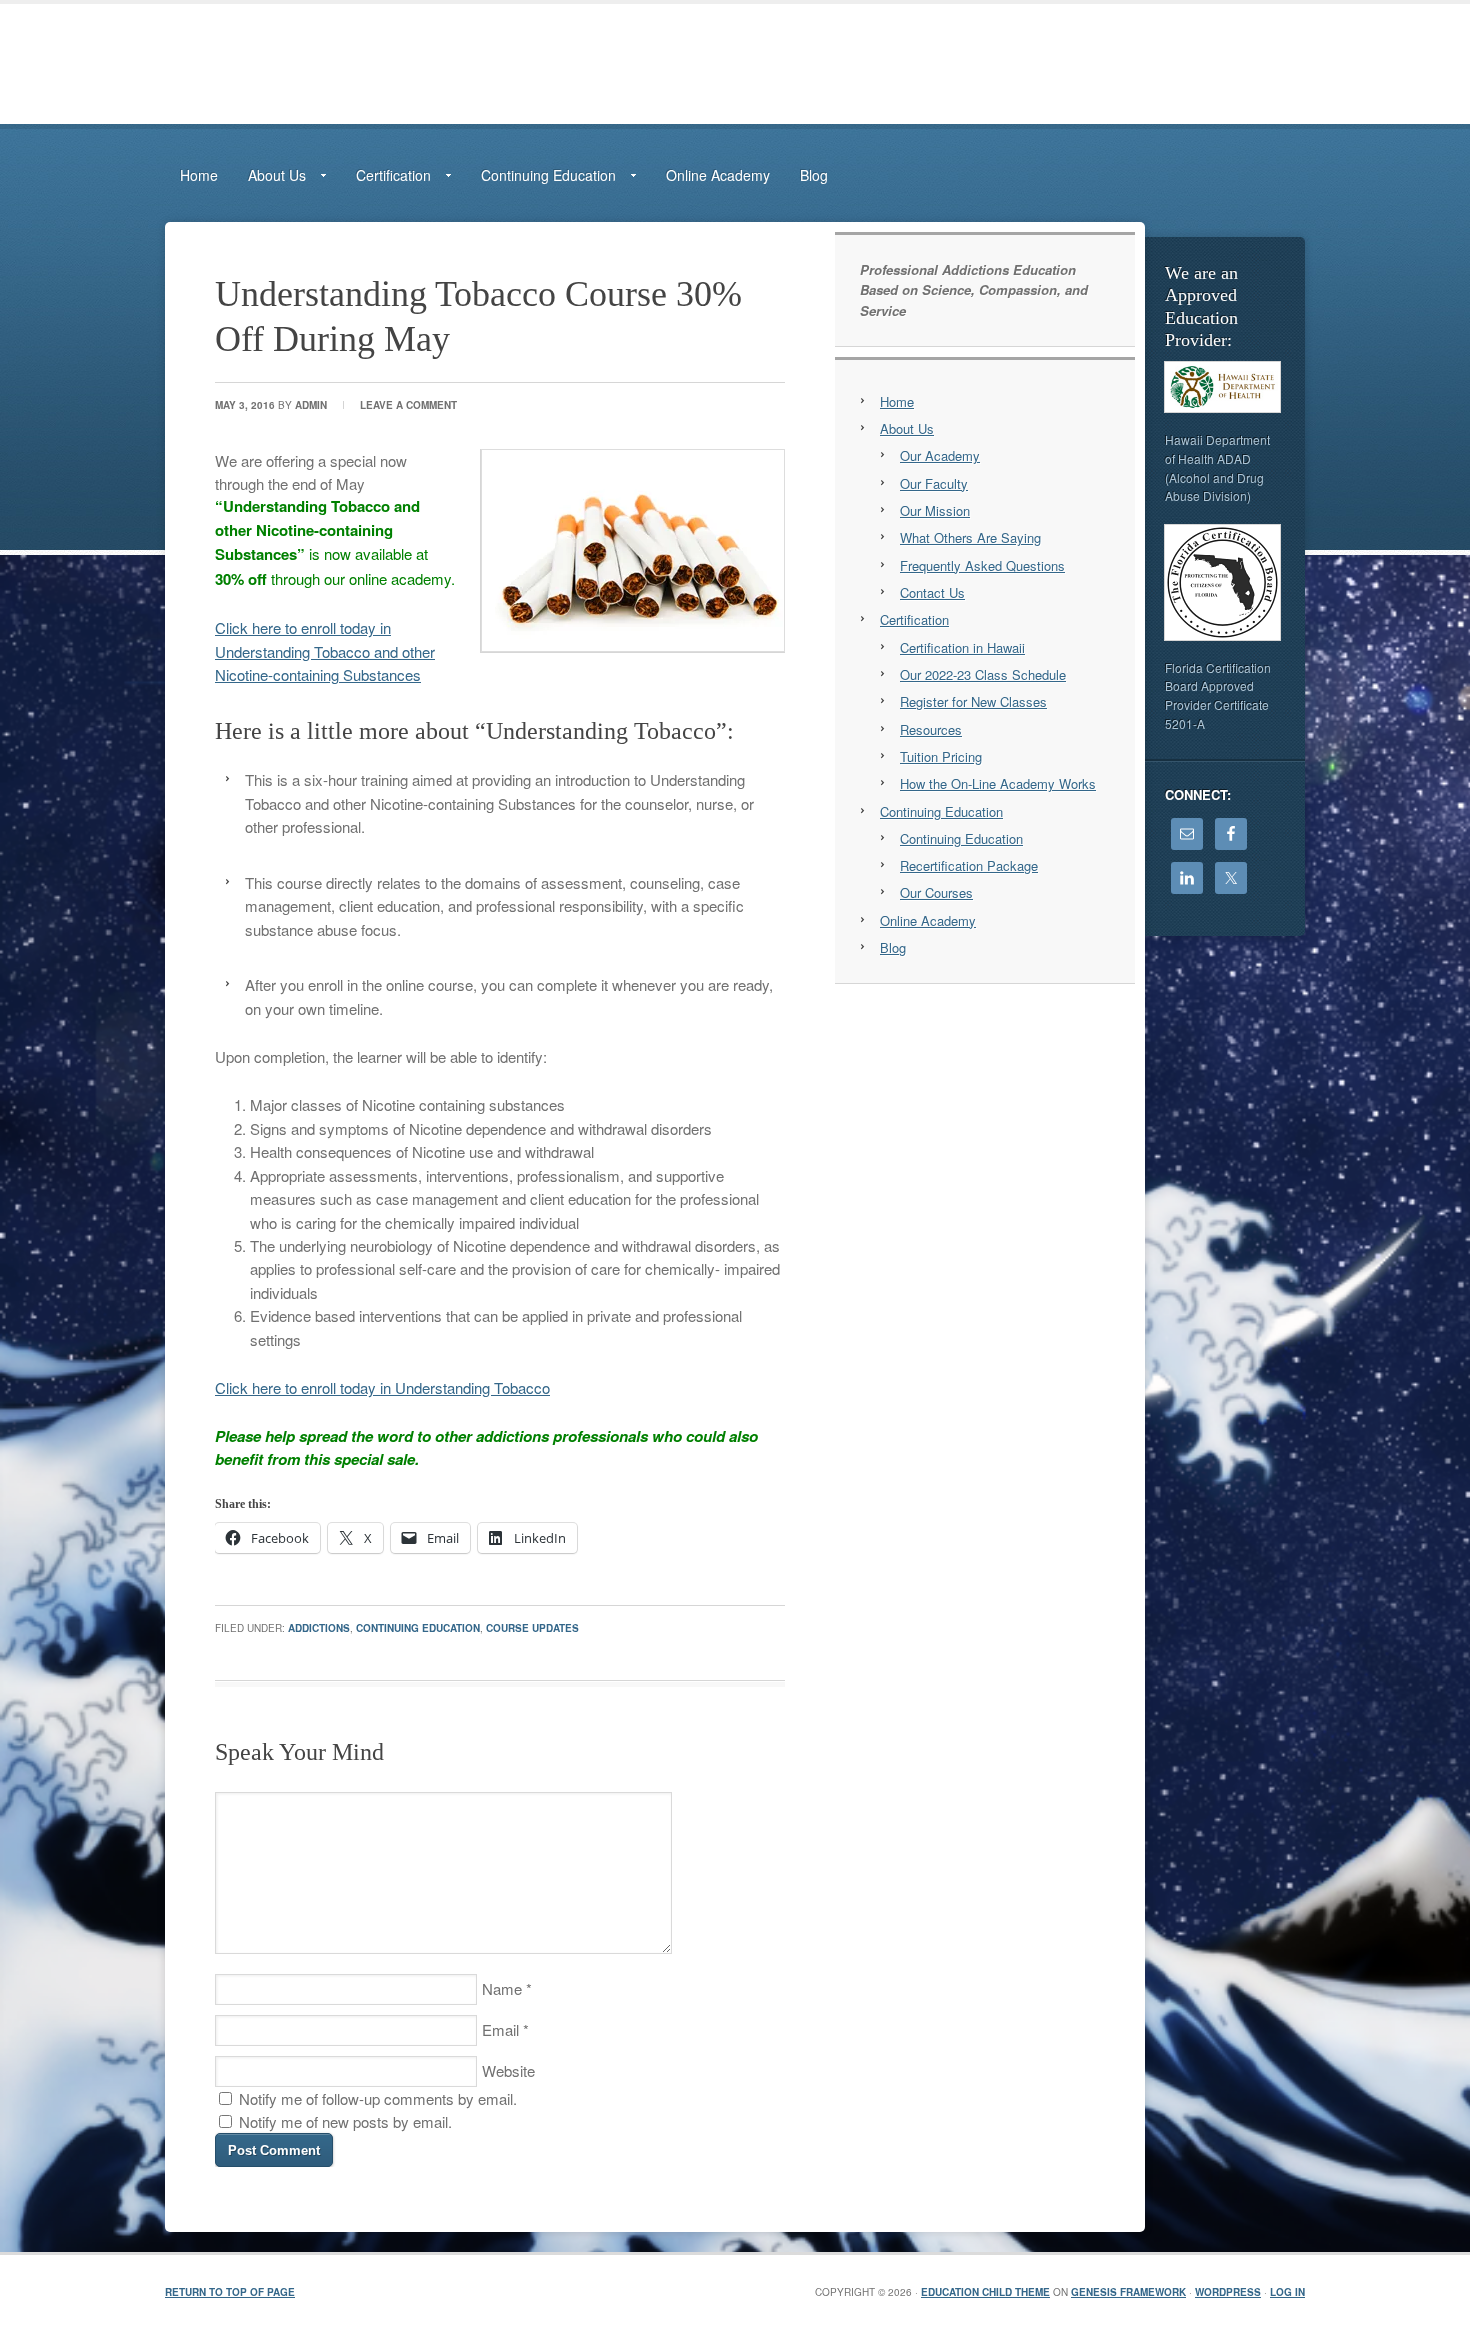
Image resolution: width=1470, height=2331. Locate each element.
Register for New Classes (973, 701)
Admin (311, 405)
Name (502, 1988)
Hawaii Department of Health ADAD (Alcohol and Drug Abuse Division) (1217, 467)
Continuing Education (418, 1628)
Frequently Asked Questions (982, 565)
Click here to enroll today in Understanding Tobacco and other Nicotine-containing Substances (325, 651)
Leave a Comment (408, 405)
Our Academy (940, 455)
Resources (931, 729)
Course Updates (532, 1628)
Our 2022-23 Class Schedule (983, 674)
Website (508, 2070)
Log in (1287, 2292)
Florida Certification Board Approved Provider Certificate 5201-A (1218, 695)
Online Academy (718, 175)
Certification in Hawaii (962, 647)
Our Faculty (934, 483)
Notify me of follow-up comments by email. (378, 2098)
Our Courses (936, 892)
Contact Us (932, 592)
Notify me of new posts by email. (345, 2121)
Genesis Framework (1128, 2292)
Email (500, 2029)
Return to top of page (230, 2292)
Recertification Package (969, 865)
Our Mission (935, 510)
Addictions (319, 1628)
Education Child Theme (985, 2292)
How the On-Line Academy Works (998, 783)
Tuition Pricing (941, 756)
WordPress (1228, 2292)
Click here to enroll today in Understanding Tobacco (382, 1387)
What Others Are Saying (970, 537)
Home (199, 175)
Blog (814, 175)
